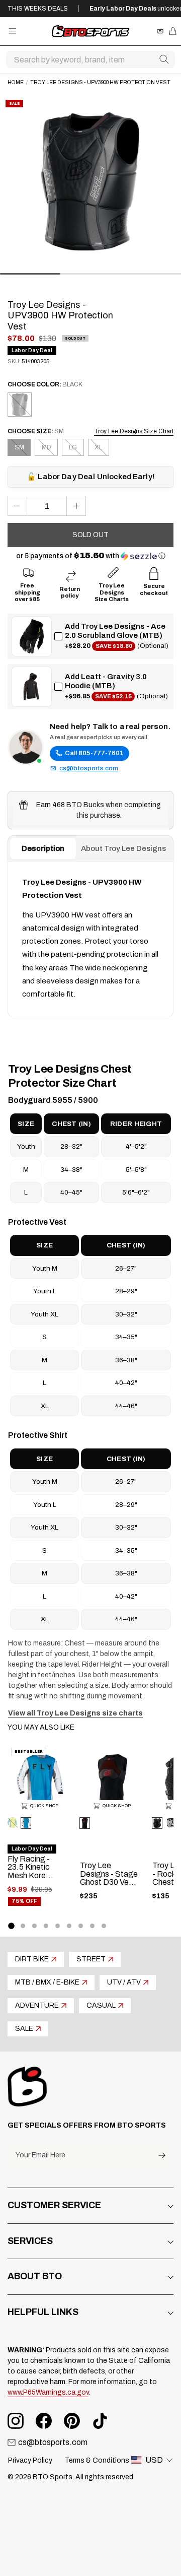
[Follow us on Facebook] (44, 2421)
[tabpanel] (90, 939)
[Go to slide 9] (104, 1926)
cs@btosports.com (89, 768)
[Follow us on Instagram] (16, 2421)
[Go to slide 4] (46, 1926)
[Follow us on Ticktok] (100, 2421)
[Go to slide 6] (69, 1926)
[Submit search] (164, 59)
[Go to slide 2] (23, 1926)
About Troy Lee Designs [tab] (123, 848)
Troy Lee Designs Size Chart (134, 431)
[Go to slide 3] (34, 1926)
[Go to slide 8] (92, 1926)
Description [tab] (43, 848)
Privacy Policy (30, 2460)
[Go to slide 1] (11, 1926)
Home (16, 82)
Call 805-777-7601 (94, 753)
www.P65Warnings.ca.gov (48, 2392)
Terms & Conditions (97, 2460)
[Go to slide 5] (58, 1926)
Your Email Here (40, 2155)
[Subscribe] (162, 2155)
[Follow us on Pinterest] (72, 2421)
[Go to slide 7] (81, 1926)
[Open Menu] (12, 31)
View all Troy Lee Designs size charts (75, 1713)
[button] (91, 556)
